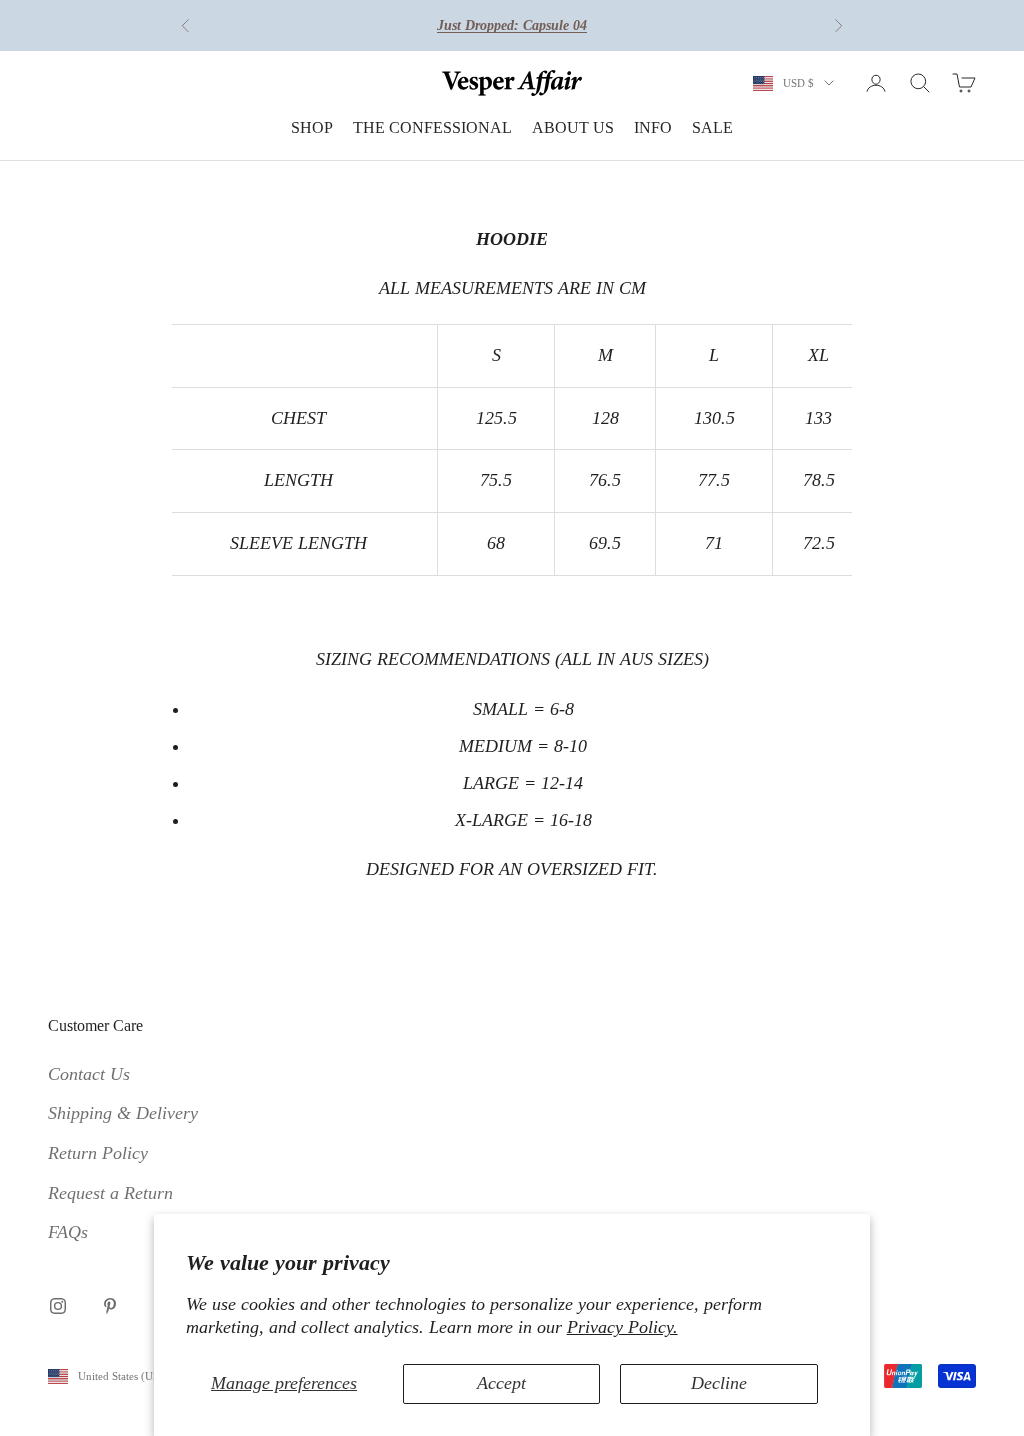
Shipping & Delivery (123, 1113)
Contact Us (89, 1074)
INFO (653, 127)
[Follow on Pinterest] (110, 1306)
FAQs (68, 1232)
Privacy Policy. (622, 1327)
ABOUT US (573, 127)
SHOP (312, 127)
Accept (501, 1383)
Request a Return (110, 1193)
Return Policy (98, 1153)
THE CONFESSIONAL (432, 127)
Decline (719, 1383)
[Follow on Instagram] (58, 1306)
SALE (712, 127)
